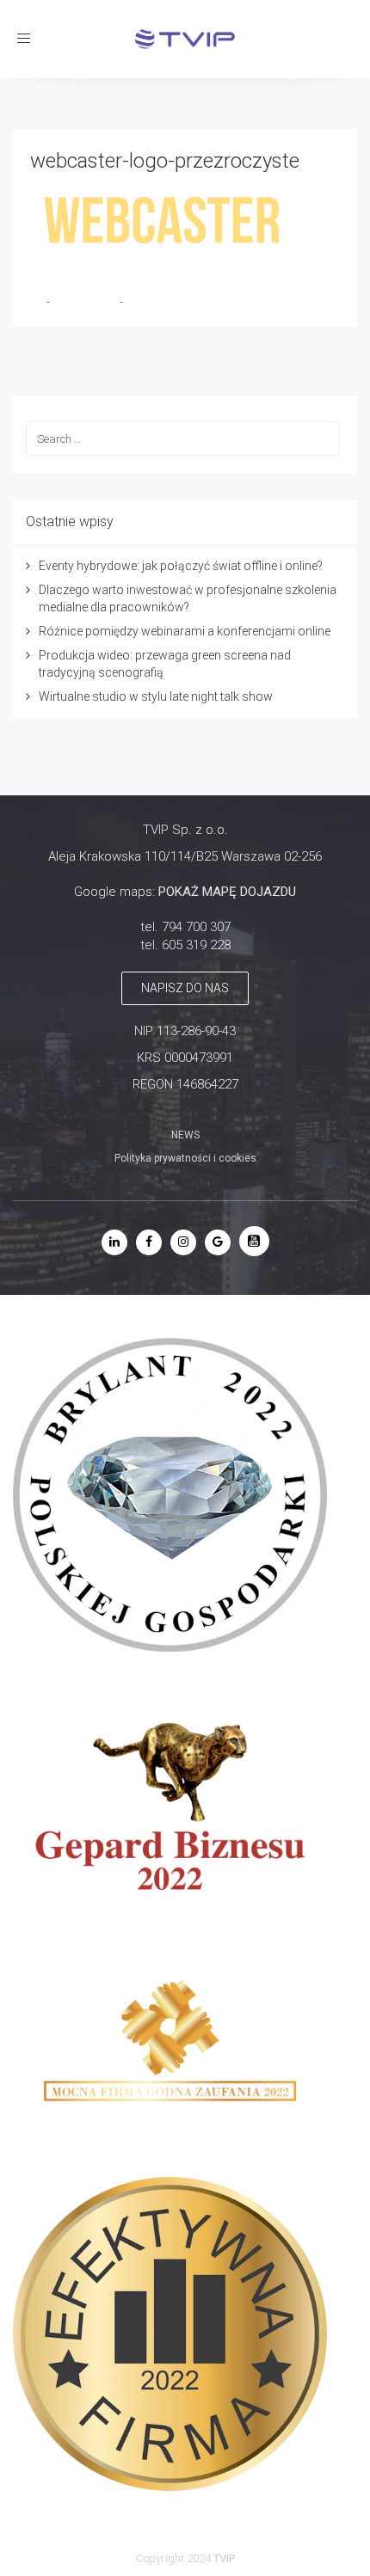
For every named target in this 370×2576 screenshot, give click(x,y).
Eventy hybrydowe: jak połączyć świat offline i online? (181, 566)
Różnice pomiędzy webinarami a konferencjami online (185, 631)
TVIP (224, 2558)
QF (38, 302)
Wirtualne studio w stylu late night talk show (156, 696)
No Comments (159, 302)
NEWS (185, 1135)
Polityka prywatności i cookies (185, 1158)
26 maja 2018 (86, 302)
